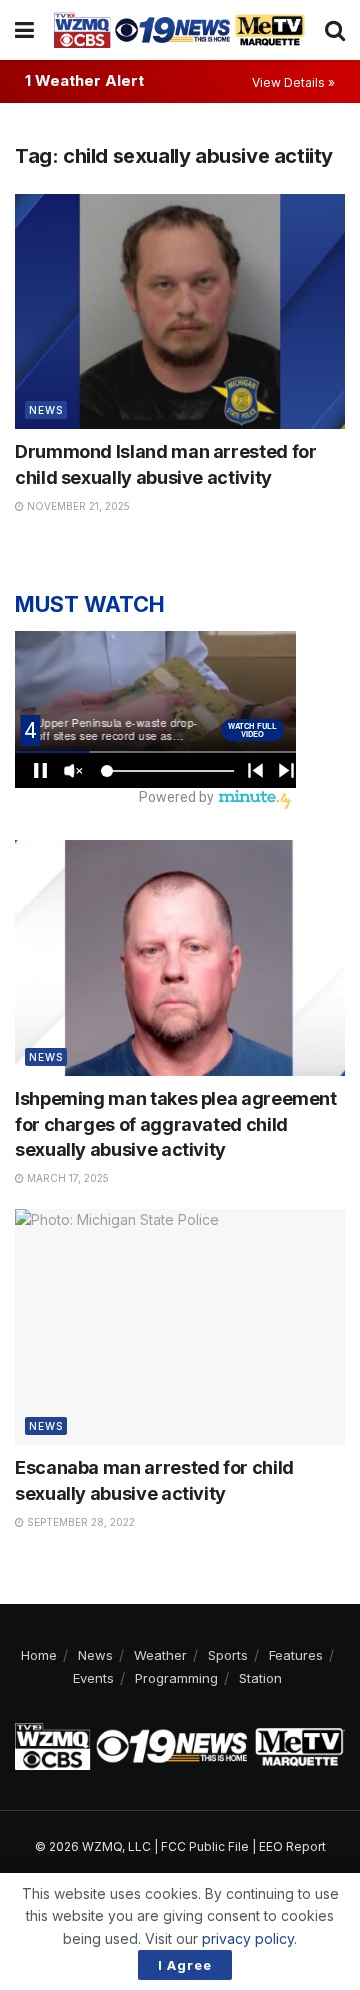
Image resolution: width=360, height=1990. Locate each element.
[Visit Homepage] (179, 29)
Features (296, 1655)
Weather (160, 1655)
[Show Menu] (24, 30)
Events (93, 1678)
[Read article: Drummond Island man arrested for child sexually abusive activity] (180, 312)
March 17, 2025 (66, 1178)
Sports (228, 1655)
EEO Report (292, 1846)
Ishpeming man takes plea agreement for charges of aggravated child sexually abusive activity (176, 1123)
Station (260, 1678)
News (46, 410)
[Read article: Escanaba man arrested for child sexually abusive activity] (180, 1327)
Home (39, 1655)
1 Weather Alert (84, 80)
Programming (176, 1678)
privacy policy (248, 1938)
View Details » (293, 82)
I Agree (185, 1965)
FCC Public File (205, 1846)
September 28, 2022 (79, 1522)
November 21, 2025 (77, 506)
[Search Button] (335, 30)
